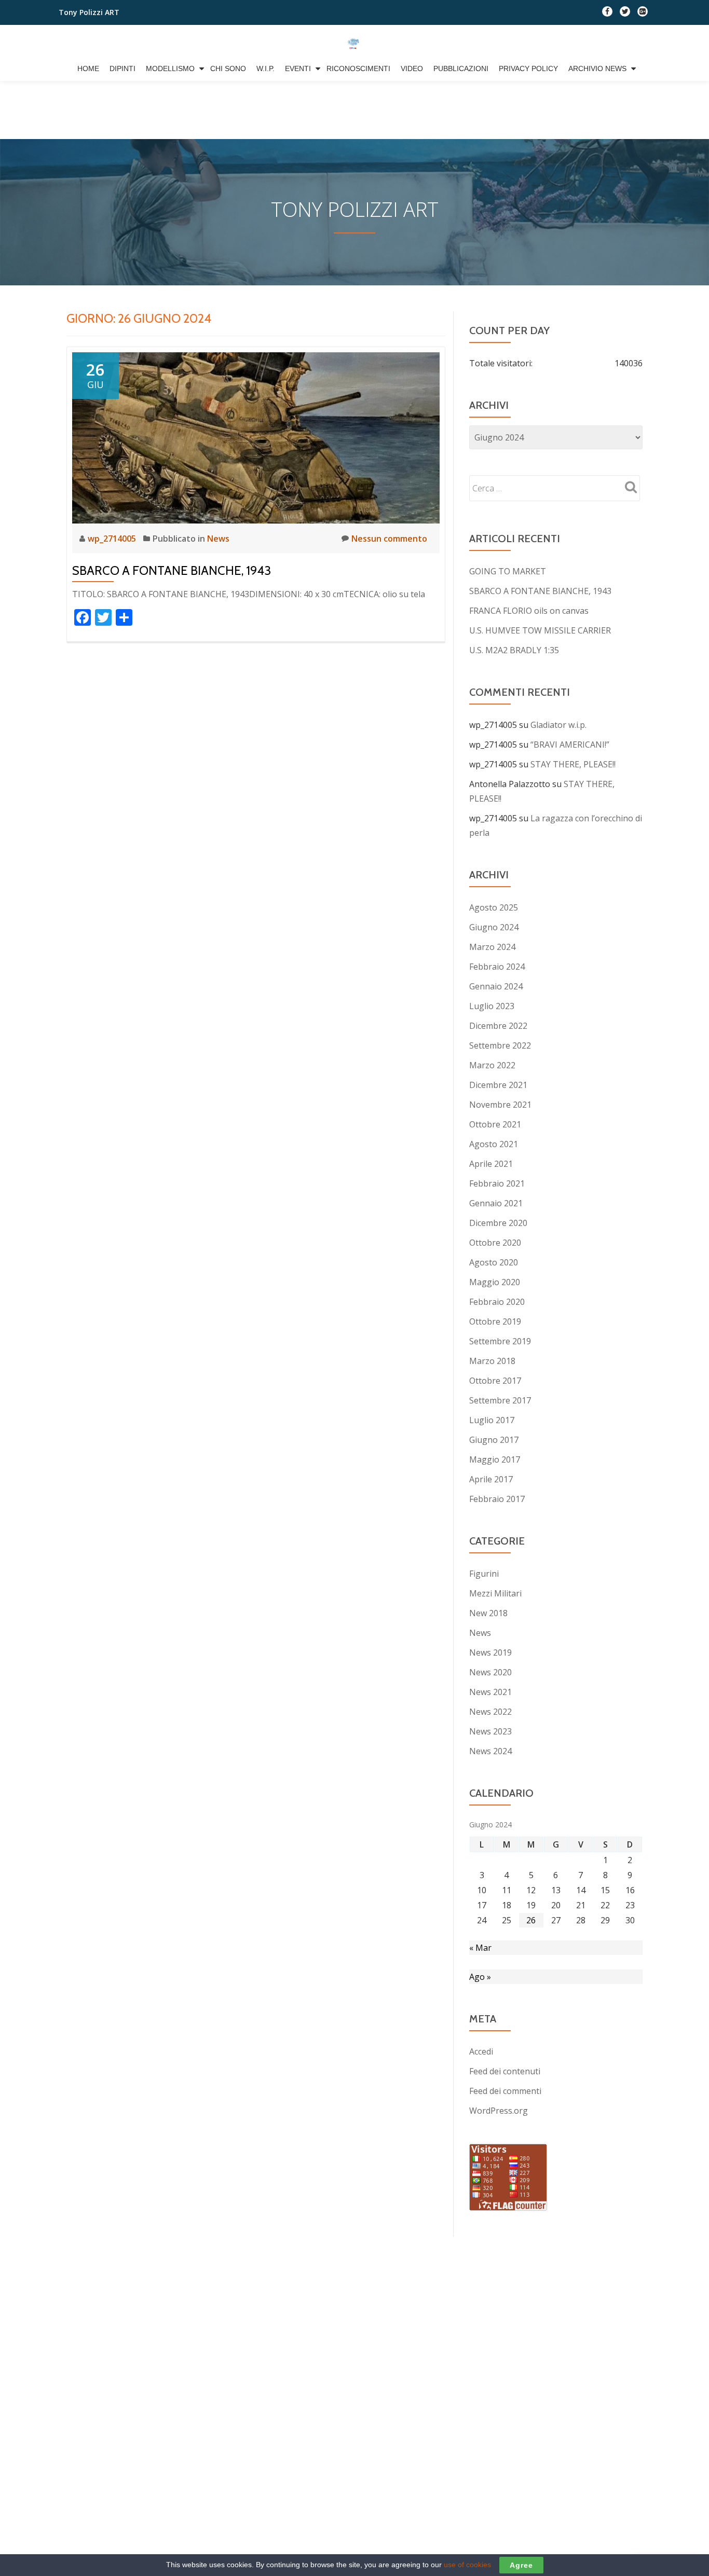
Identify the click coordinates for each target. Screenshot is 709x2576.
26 (531, 1920)
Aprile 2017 (491, 1479)
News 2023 (490, 1731)
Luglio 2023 (492, 1006)
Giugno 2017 (494, 1440)
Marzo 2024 (492, 947)
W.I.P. (265, 68)
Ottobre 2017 (495, 1381)
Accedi (481, 2051)
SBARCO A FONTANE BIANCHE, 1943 (172, 570)
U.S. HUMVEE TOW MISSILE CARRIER (540, 630)
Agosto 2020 (494, 1262)
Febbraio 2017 (497, 1499)
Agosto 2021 (494, 1144)
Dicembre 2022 (498, 1026)
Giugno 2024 (494, 927)
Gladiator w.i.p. (558, 725)
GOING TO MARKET (508, 571)
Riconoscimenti (358, 68)
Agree (521, 2565)
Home (88, 68)
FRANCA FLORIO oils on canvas (529, 611)
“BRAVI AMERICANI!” (570, 745)
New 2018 (488, 1613)
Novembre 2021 (500, 1105)
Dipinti (122, 68)
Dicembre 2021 (498, 1085)
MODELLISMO (170, 68)
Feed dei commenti (505, 2091)
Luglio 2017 (492, 1420)
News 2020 (490, 1672)
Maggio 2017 (495, 1459)
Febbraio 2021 (497, 1183)
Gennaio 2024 (496, 986)
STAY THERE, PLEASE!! (573, 764)
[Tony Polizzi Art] (355, 43)
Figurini (484, 1574)
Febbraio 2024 (497, 967)
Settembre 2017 (500, 1400)
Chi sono (228, 68)
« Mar (480, 1948)
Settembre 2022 (500, 1045)
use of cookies (467, 2565)
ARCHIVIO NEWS (597, 68)
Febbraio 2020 (497, 1302)
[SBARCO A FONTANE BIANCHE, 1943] (256, 437)
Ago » (480, 1977)
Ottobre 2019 (495, 1321)
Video (412, 68)
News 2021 (490, 1692)
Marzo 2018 (492, 1361)
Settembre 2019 (500, 1341)
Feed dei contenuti (505, 2071)
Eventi (298, 68)
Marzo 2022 (492, 1065)
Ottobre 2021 (495, 1124)
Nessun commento (389, 539)
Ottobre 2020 (495, 1243)
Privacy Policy (528, 68)
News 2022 (490, 1712)
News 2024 (490, 1751)
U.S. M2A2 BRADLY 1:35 (514, 650)
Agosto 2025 (494, 907)
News (218, 539)
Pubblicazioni (461, 68)
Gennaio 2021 (496, 1203)
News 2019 (490, 1652)
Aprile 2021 (491, 1164)
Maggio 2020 (495, 1282)
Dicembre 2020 (498, 1223)
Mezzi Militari (495, 1593)
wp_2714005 (113, 539)
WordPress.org (499, 2111)
